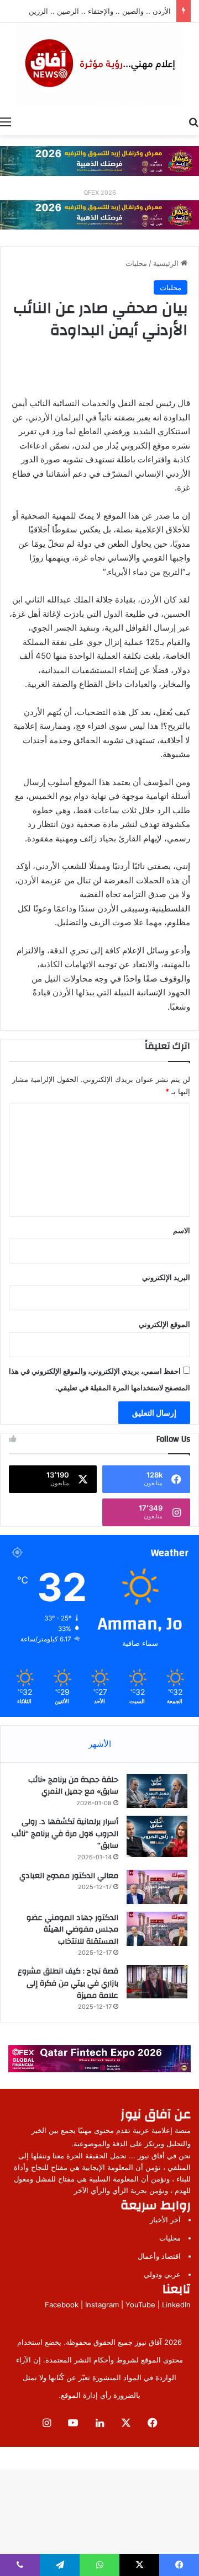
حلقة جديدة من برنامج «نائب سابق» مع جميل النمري (73, 1786)
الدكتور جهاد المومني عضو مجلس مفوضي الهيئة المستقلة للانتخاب (72, 1930)
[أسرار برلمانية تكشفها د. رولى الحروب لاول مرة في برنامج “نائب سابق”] (157, 1836)
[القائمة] (6, 121)
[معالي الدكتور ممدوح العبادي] (157, 1887)
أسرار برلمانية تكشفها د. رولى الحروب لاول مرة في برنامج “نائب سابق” (65, 1834)
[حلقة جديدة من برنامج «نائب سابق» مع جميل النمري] (157, 1791)
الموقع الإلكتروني (164, 1324)
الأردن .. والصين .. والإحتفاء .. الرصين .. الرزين (100, 11)
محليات (136, 263)
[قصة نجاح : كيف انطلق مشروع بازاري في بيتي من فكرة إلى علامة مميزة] (157, 1982)
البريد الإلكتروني (166, 1277)
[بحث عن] (193, 121)
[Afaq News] (99, 64)
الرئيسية (167, 263)
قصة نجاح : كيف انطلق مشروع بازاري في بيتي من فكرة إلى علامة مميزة (68, 1983)
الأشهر (100, 1744)
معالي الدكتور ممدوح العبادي (69, 1876)
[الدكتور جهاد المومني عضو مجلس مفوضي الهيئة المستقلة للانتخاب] (157, 1929)
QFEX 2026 (100, 193)
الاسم (182, 1230)
